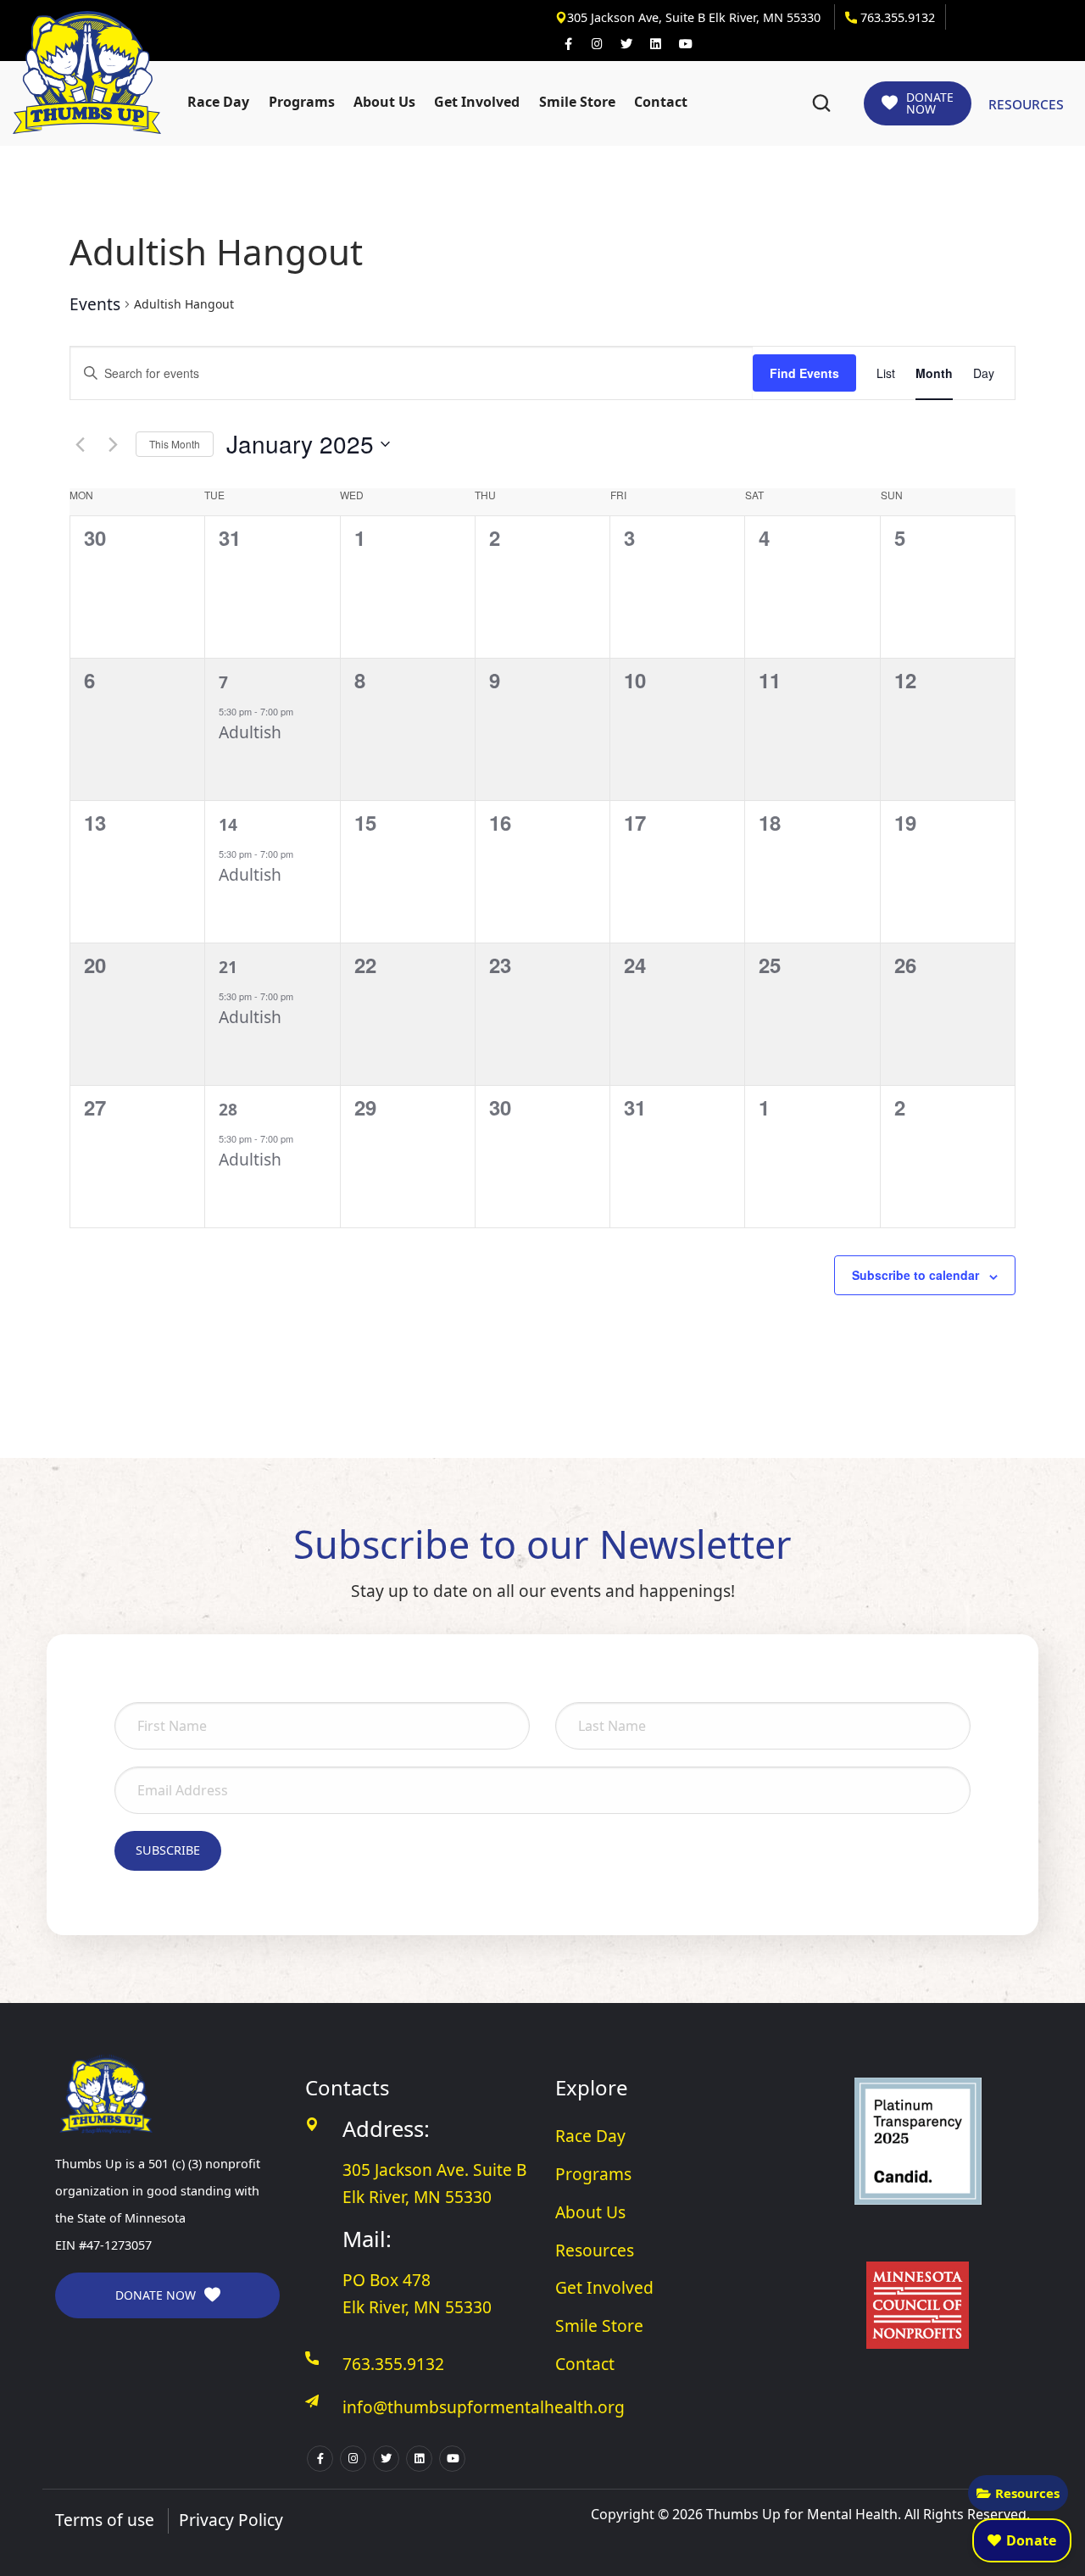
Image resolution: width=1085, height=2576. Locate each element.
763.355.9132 (896, 17)
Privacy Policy (231, 2520)
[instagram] (597, 44)
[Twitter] (626, 44)
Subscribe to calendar (915, 1275)
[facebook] (568, 44)
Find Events (804, 373)
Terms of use (105, 2520)
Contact (661, 102)
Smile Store (577, 102)
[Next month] (113, 444)
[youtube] (685, 44)
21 (228, 967)
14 (228, 824)
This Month (175, 444)
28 (228, 1109)
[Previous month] (80, 444)
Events (95, 304)
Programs (302, 102)
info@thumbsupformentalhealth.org (484, 2407)
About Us (384, 102)
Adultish (250, 732)
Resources (1027, 2493)
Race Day (218, 102)
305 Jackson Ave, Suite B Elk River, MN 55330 (696, 17)
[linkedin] (655, 44)
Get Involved (477, 102)
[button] (821, 103)
